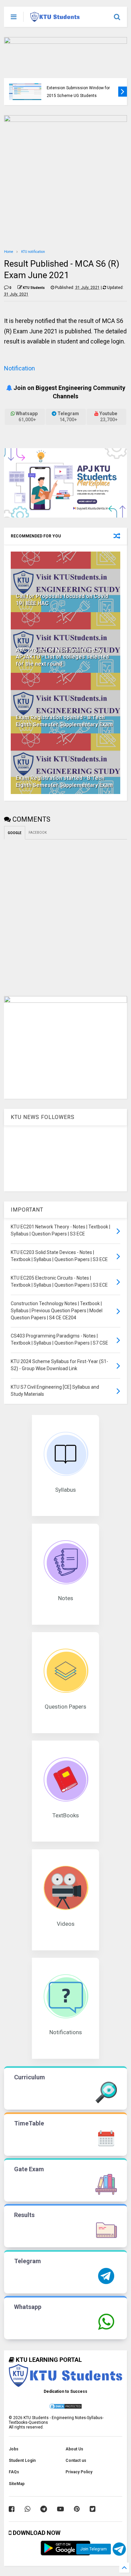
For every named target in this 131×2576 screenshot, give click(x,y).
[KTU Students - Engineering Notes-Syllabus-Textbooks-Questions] (55, 19)
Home (9, 252)
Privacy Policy (79, 2472)
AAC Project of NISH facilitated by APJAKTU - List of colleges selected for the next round (62, 657)
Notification (19, 368)
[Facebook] (12, 2509)
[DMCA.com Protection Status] (65, 2408)
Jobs (14, 2449)
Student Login (22, 2461)
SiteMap (17, 2484)
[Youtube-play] (60, 2509)
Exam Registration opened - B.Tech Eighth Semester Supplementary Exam (64, 721)
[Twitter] (93, 2509)
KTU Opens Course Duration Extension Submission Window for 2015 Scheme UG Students (78, 88)
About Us (74, 2449)
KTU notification (33, 252)
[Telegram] (44, 2509)
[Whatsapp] (27, 2509)
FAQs (14, 2472)
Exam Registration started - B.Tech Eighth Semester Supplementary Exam (64, 782)
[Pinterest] (77, 2509)
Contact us (76, 2461)
